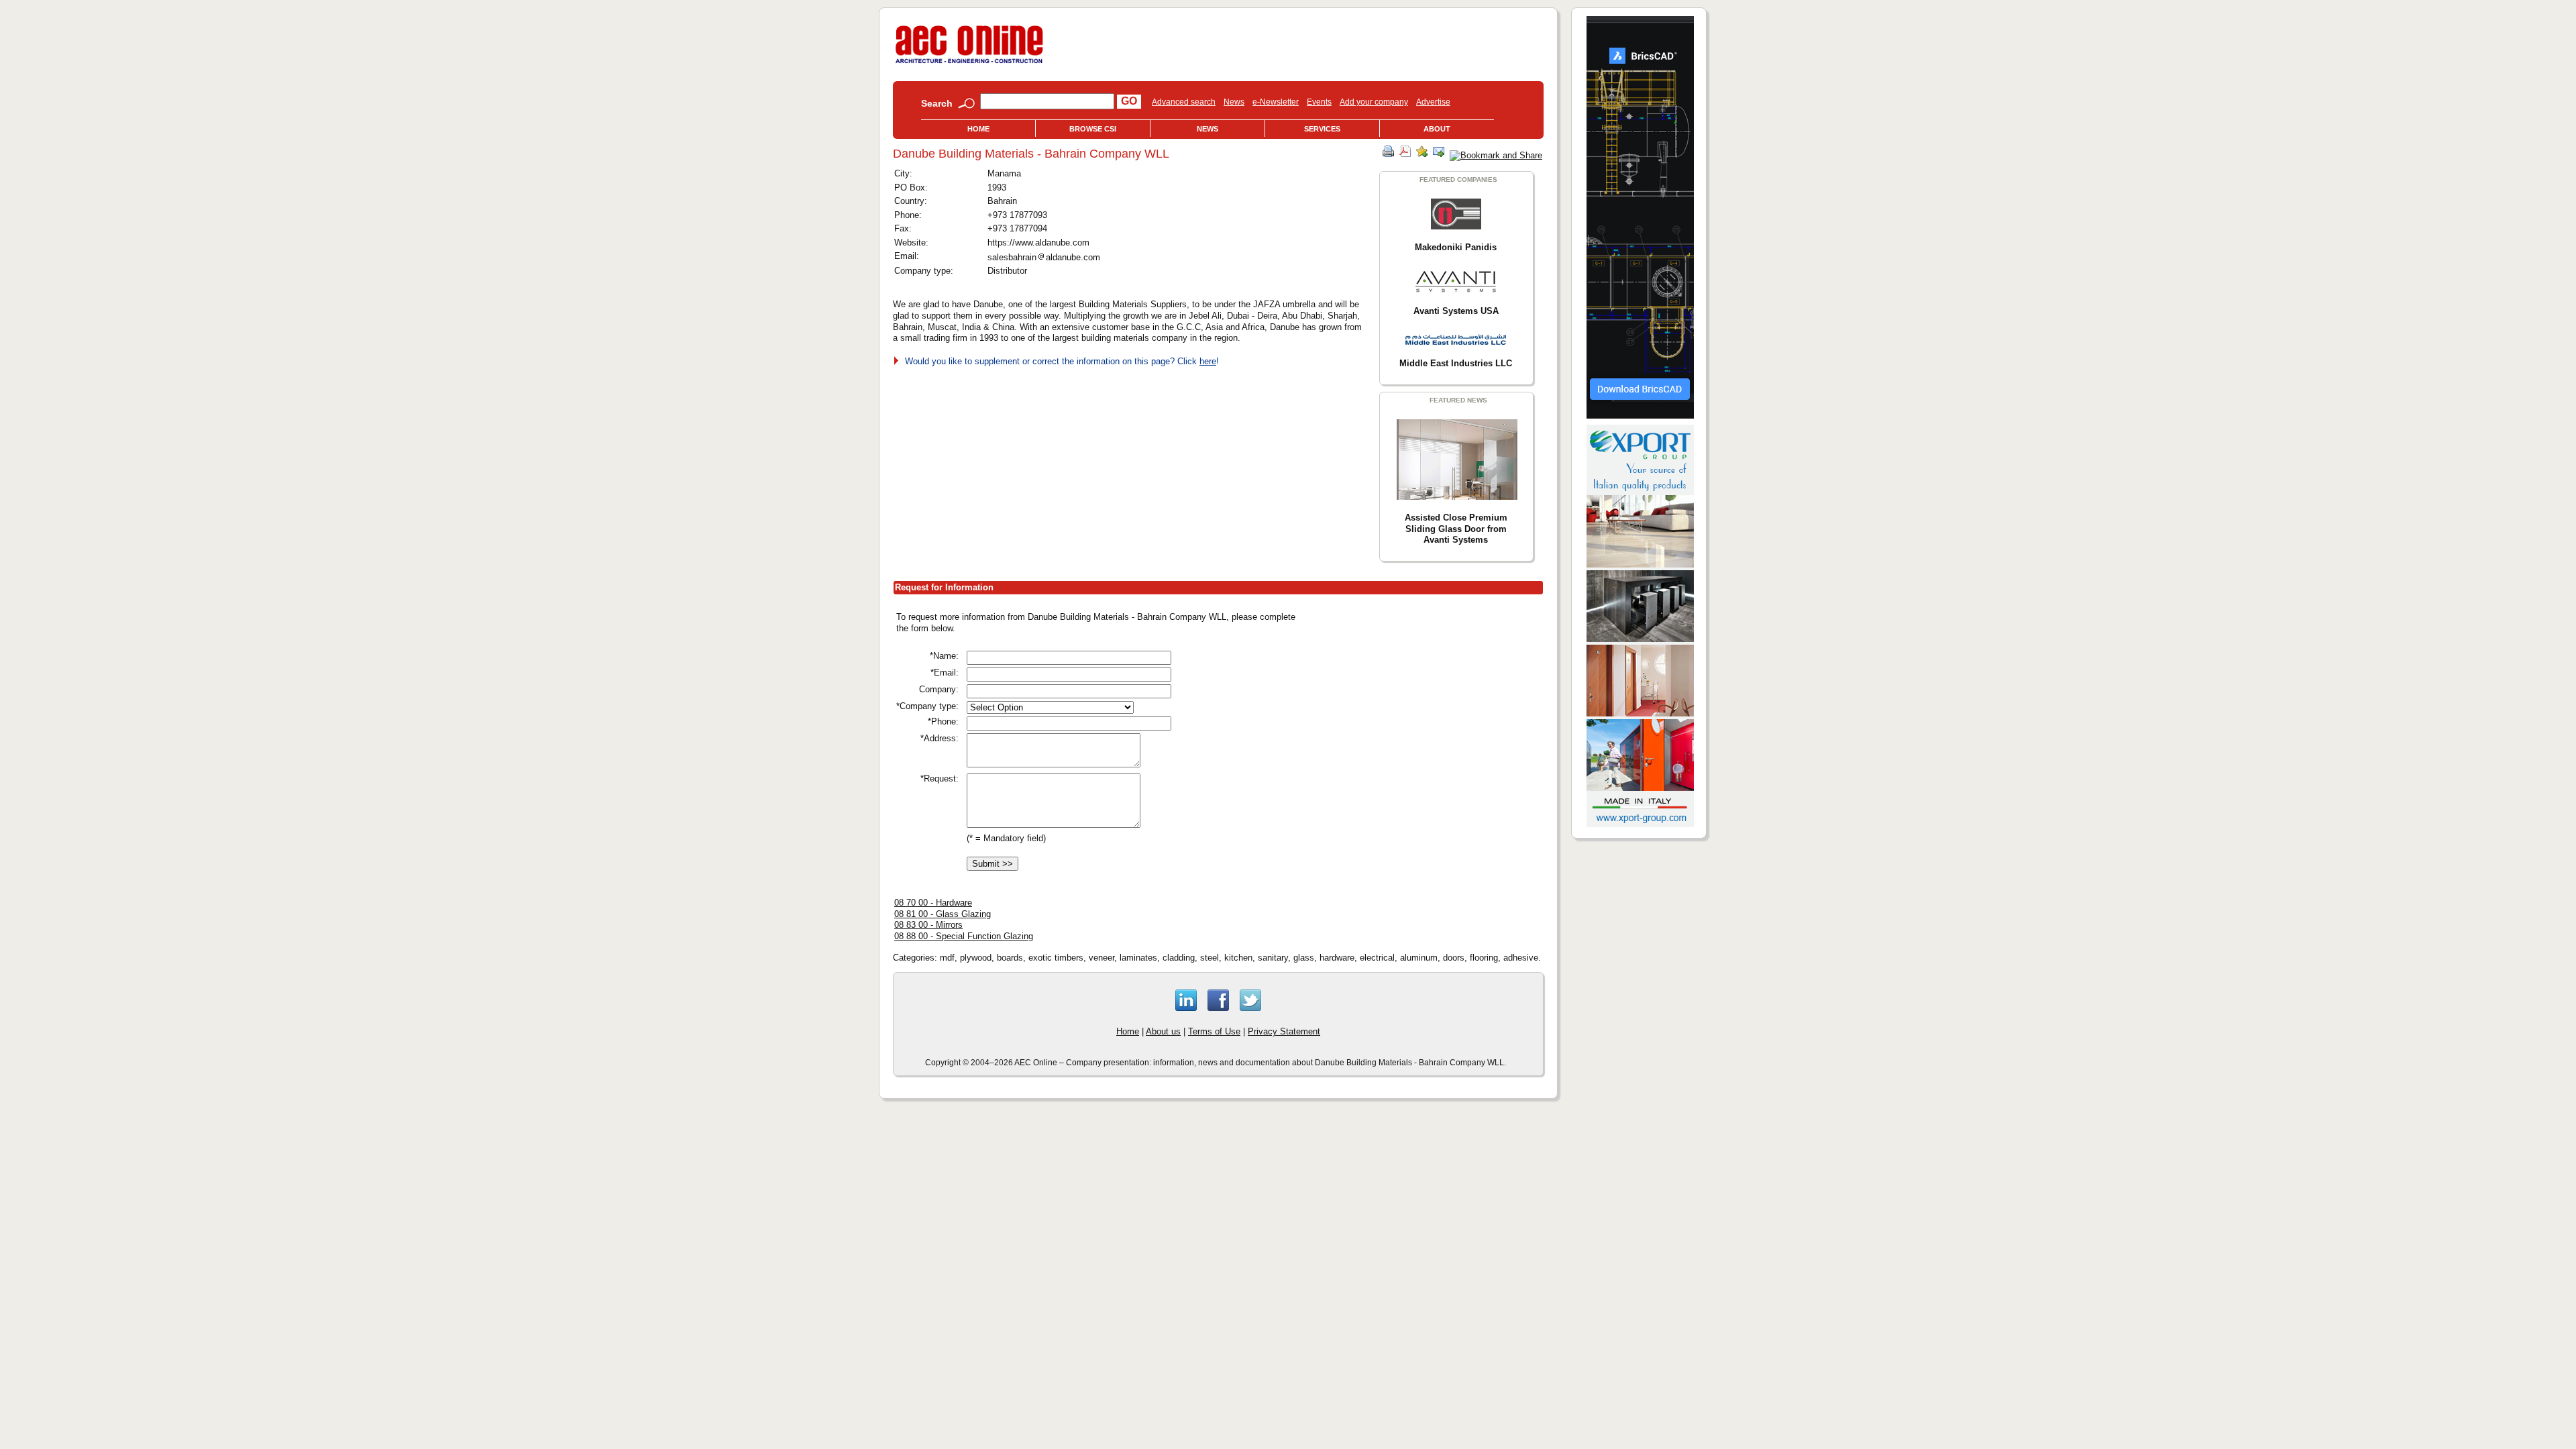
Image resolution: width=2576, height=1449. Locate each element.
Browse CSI (1093, 129)
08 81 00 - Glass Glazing (943, 914)
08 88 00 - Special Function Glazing (964, 936)
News (1234, 102)
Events (1319, 102)
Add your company (1374, 102)
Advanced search (1184, 102)
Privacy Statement (1284, 1031)
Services (1322, 129)
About (1437, 129)
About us (1163, 1031)
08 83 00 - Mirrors (928, 925)
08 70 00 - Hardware (933, 903)
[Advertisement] (1429, 704)
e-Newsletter (1276, 102)
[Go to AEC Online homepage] (969, 63)
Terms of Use (1214, 1031)
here (1208, 361)
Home (978, 129)
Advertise (1433, 102)
